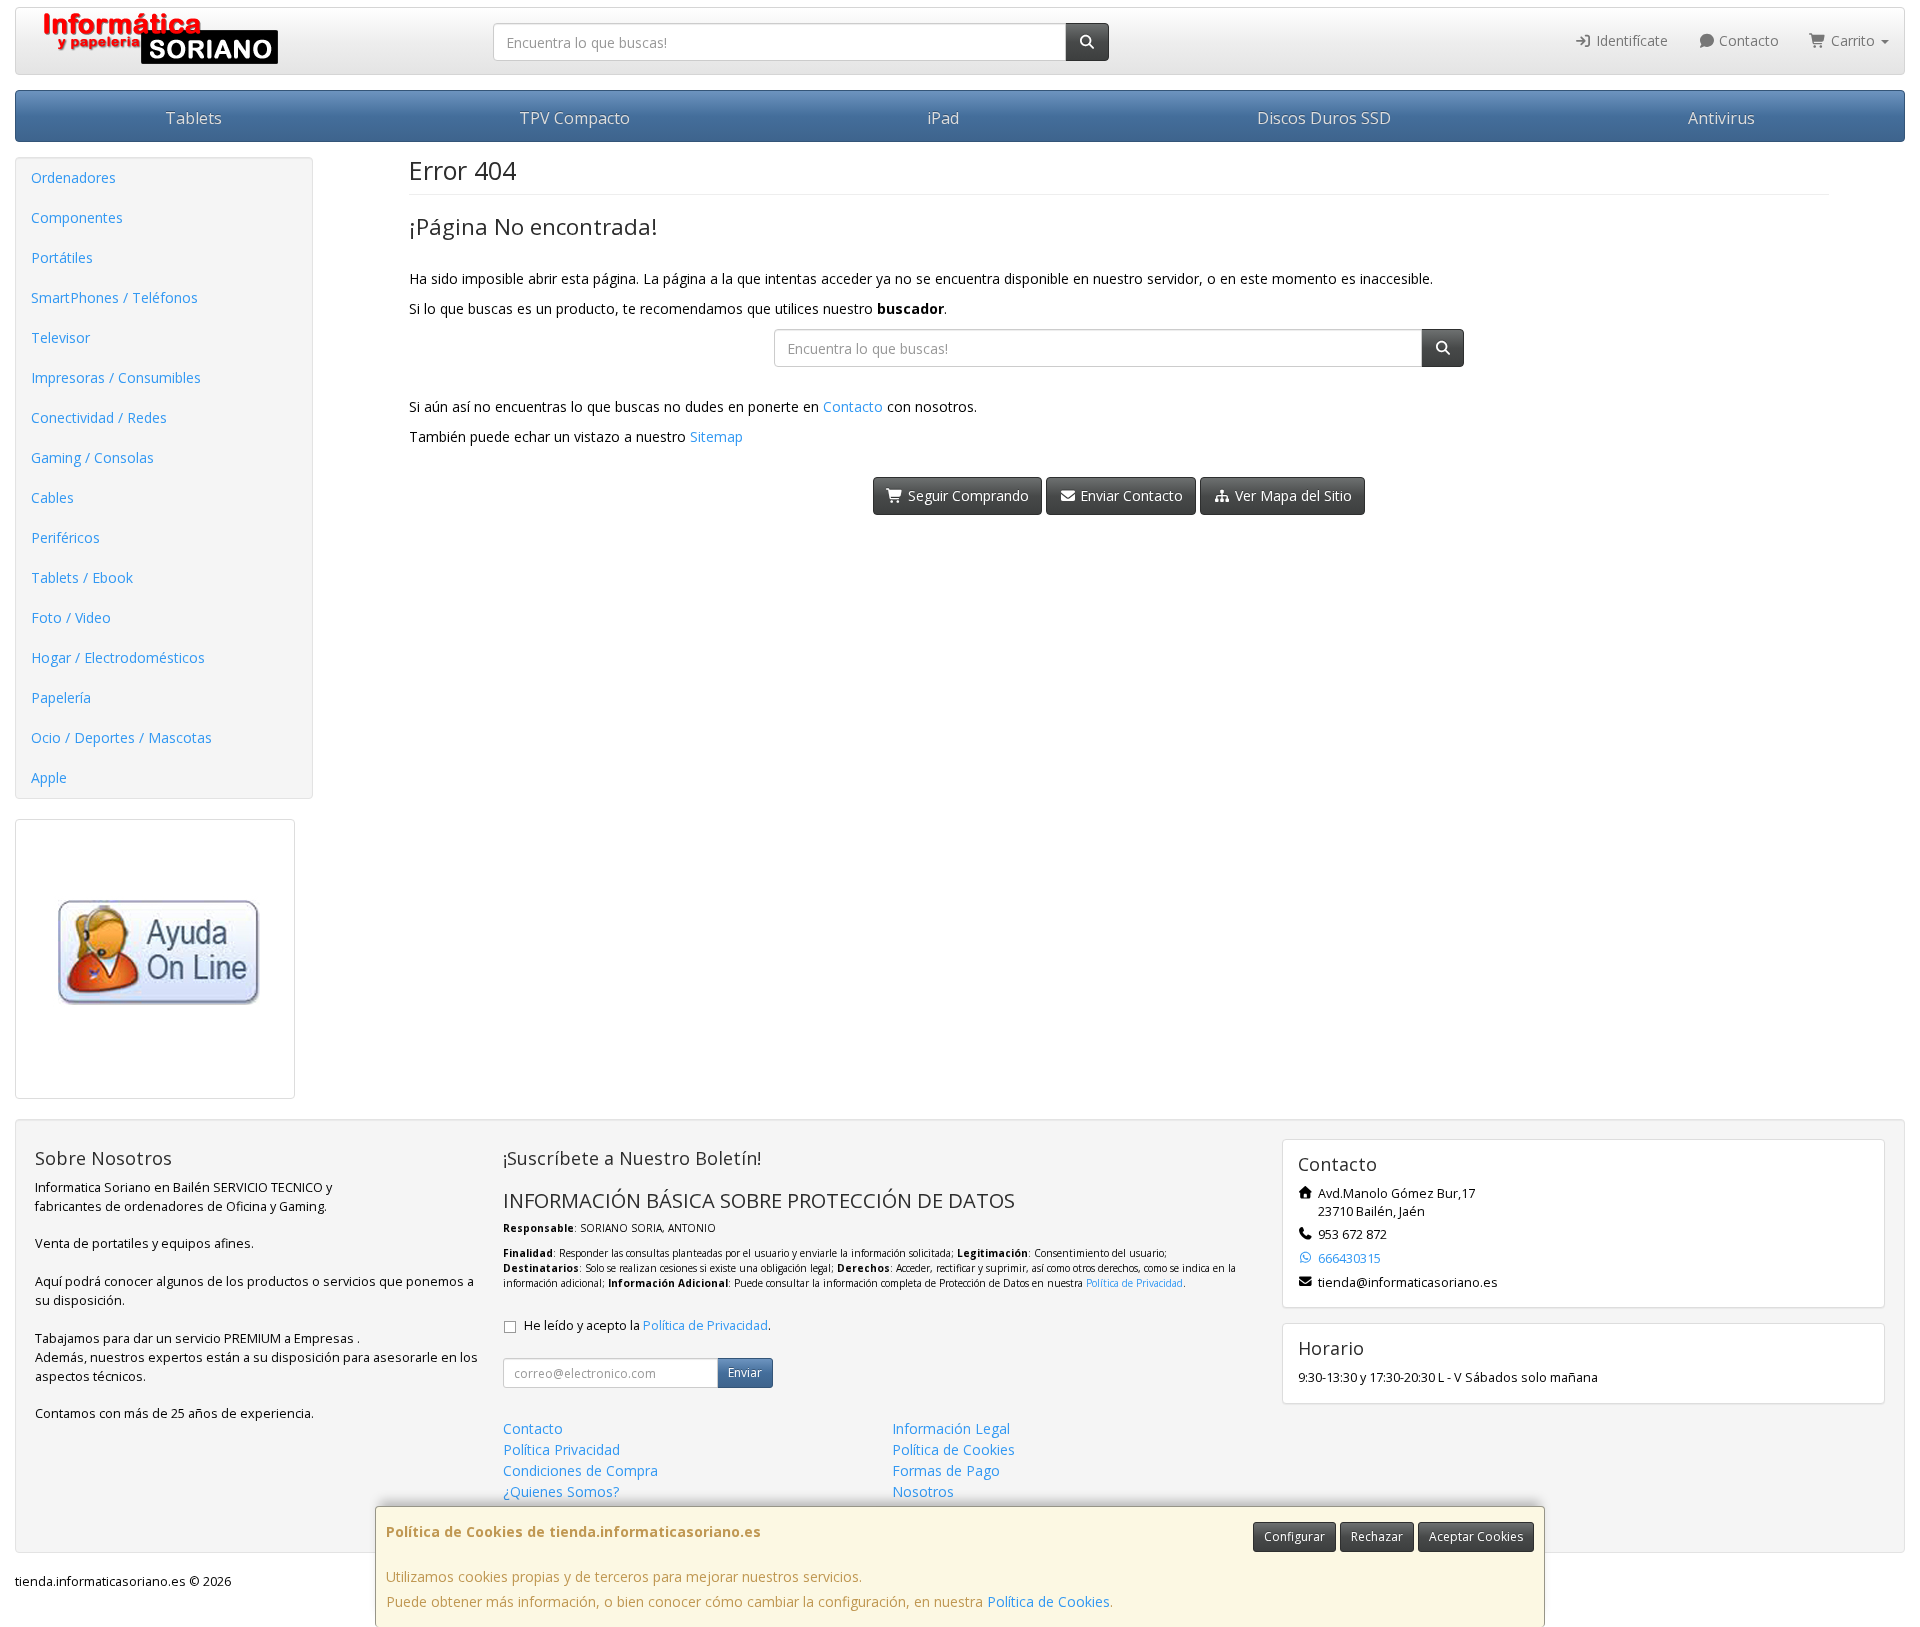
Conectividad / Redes (99, 417)
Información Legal (951, 1428)
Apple (49, 777)
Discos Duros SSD (1324, 118)
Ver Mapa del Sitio (1291, 495)
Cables (52, 497)
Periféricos (65, 537)
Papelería (61, 697)
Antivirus (1721, 118)
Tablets (193, 118)
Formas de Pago (946, 1470)
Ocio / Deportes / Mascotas (121, 737)
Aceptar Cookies (1476, 1536)
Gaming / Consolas (92, 457)
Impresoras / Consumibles (116, 377)
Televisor (60, 337)
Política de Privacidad (1134, 1283)
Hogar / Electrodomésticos (118, 657)
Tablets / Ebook (82, 577)
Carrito (1853, 40)
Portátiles (62, 257)
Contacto (1747, 40)
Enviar (745, 1372)
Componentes (77, 217)
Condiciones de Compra (580, 1470)
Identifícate (1630, 40)
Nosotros (923, 1491)
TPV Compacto (574, 118)
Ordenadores (73, 177)
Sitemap (716, 436)
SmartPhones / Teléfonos (114, 297)
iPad (943, 118)
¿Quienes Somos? (561, 1491)
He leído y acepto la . (647, 1325)
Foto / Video (71, 617)
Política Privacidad (561, 1449)
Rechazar (1377, 1536)
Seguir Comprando (966, 495)
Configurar (1294, 1536)
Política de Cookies (1048, 1601)
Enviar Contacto (1129, 495)
